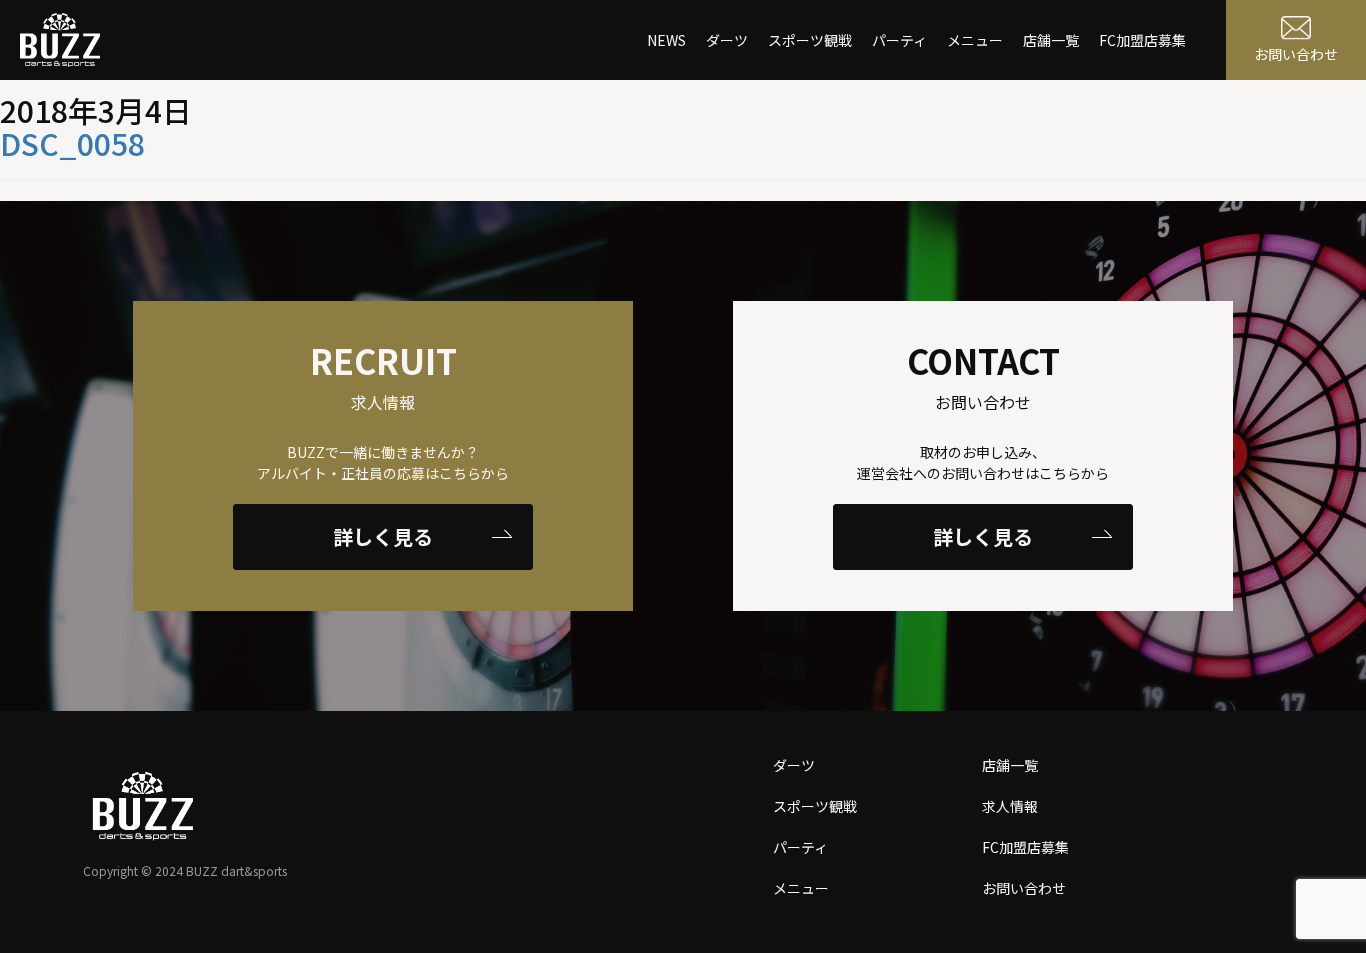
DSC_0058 (72, 143)
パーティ (899, 40)
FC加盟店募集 (1142, 40)
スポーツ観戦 (810, 40)
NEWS (666, 40)
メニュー (975, 40)
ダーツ (727, 40)
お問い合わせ (1024, 888)
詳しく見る (383, 536)
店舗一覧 (1051, 40)
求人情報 (1010, 806)
